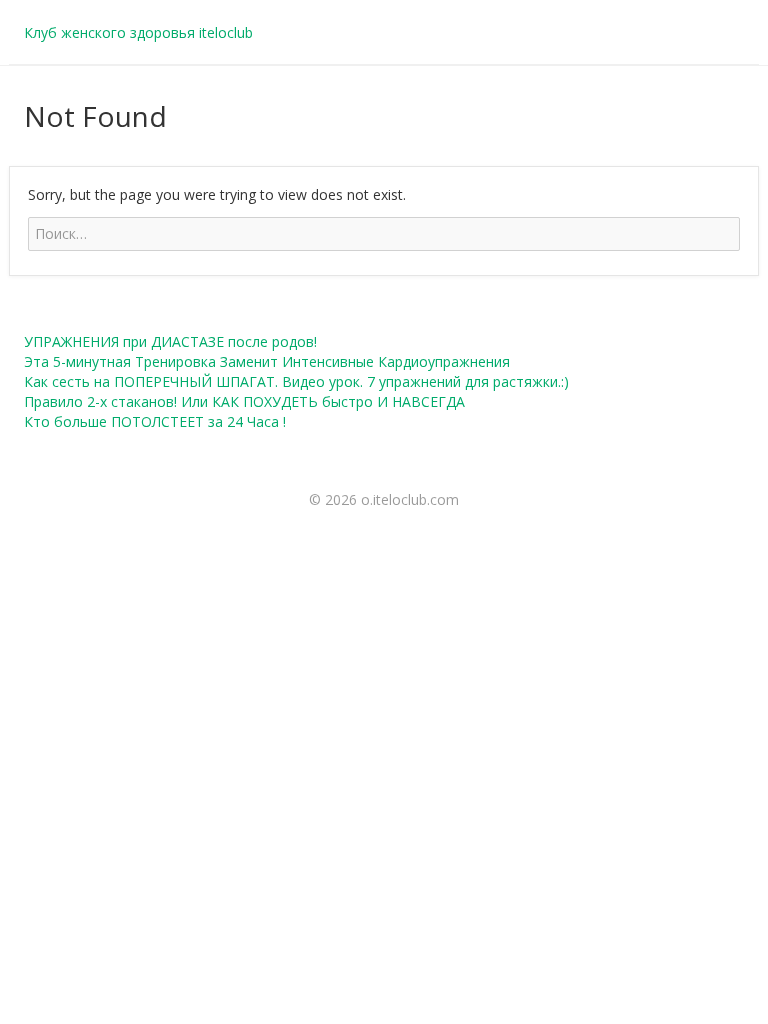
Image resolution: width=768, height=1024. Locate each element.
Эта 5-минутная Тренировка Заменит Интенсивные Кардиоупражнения (267, 361)
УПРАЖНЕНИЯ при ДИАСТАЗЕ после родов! (170, 341)
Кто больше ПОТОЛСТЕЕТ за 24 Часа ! (155, 421)
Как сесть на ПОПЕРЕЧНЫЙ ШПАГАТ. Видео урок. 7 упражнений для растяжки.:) (296, 381)
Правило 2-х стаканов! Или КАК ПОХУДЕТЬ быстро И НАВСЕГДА (244, 401)
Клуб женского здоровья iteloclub (138, 32)
